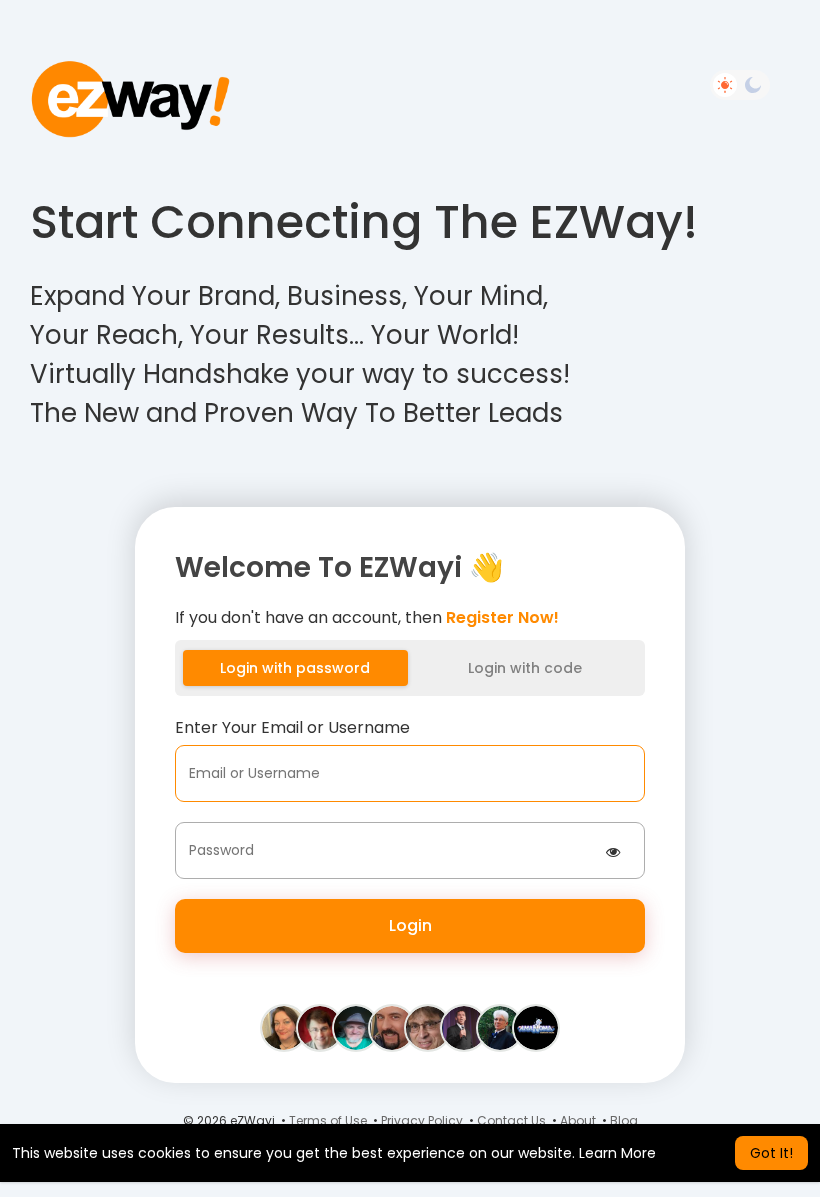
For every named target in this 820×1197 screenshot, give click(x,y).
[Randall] (392, 1027)
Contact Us (511, 1120)
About (578, 1120)
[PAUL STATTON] (356, 1027)
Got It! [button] (771, 1153)
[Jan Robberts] (464, 1027)
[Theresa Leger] (284, 1027)
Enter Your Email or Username (292, 727)
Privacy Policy (422, 1120)
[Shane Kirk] (536, 1027)
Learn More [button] (617, 1153)
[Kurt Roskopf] (320, 1027)
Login (410, 925)
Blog (624, 1120)
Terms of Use (328, 1120)
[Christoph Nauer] (428, 1027)
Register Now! (502, 617)
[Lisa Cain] (500, 1027)
